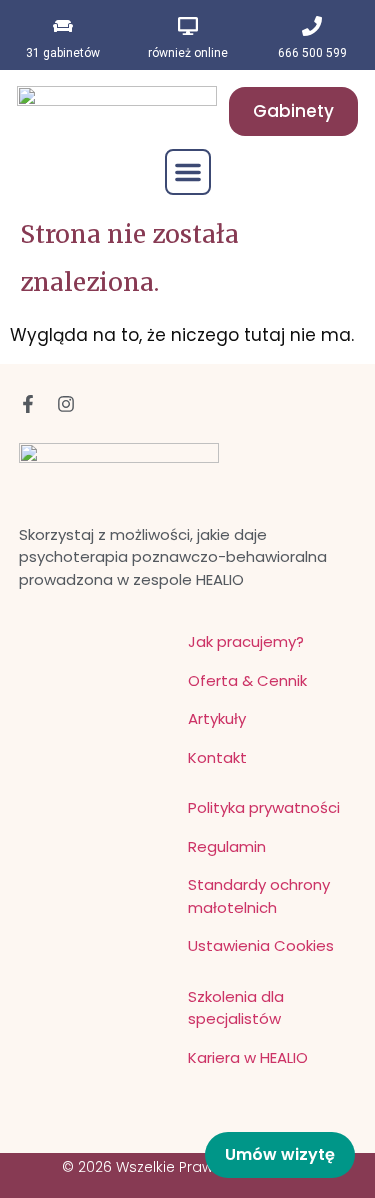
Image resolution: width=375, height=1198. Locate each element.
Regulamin (227, 846)
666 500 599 (312, 53)
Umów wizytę (280, 1154)
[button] (188, 172)
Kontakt (217, 757)
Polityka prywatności (264, 807)
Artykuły (217, 718)
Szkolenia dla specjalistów (236, 1008)
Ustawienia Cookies (261, 945)
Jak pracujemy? (246, 641)
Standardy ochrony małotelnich (259, 896)
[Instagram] (66, 404)
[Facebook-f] (28, 404)
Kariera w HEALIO (248, 1057)
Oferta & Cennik (247, 680)
